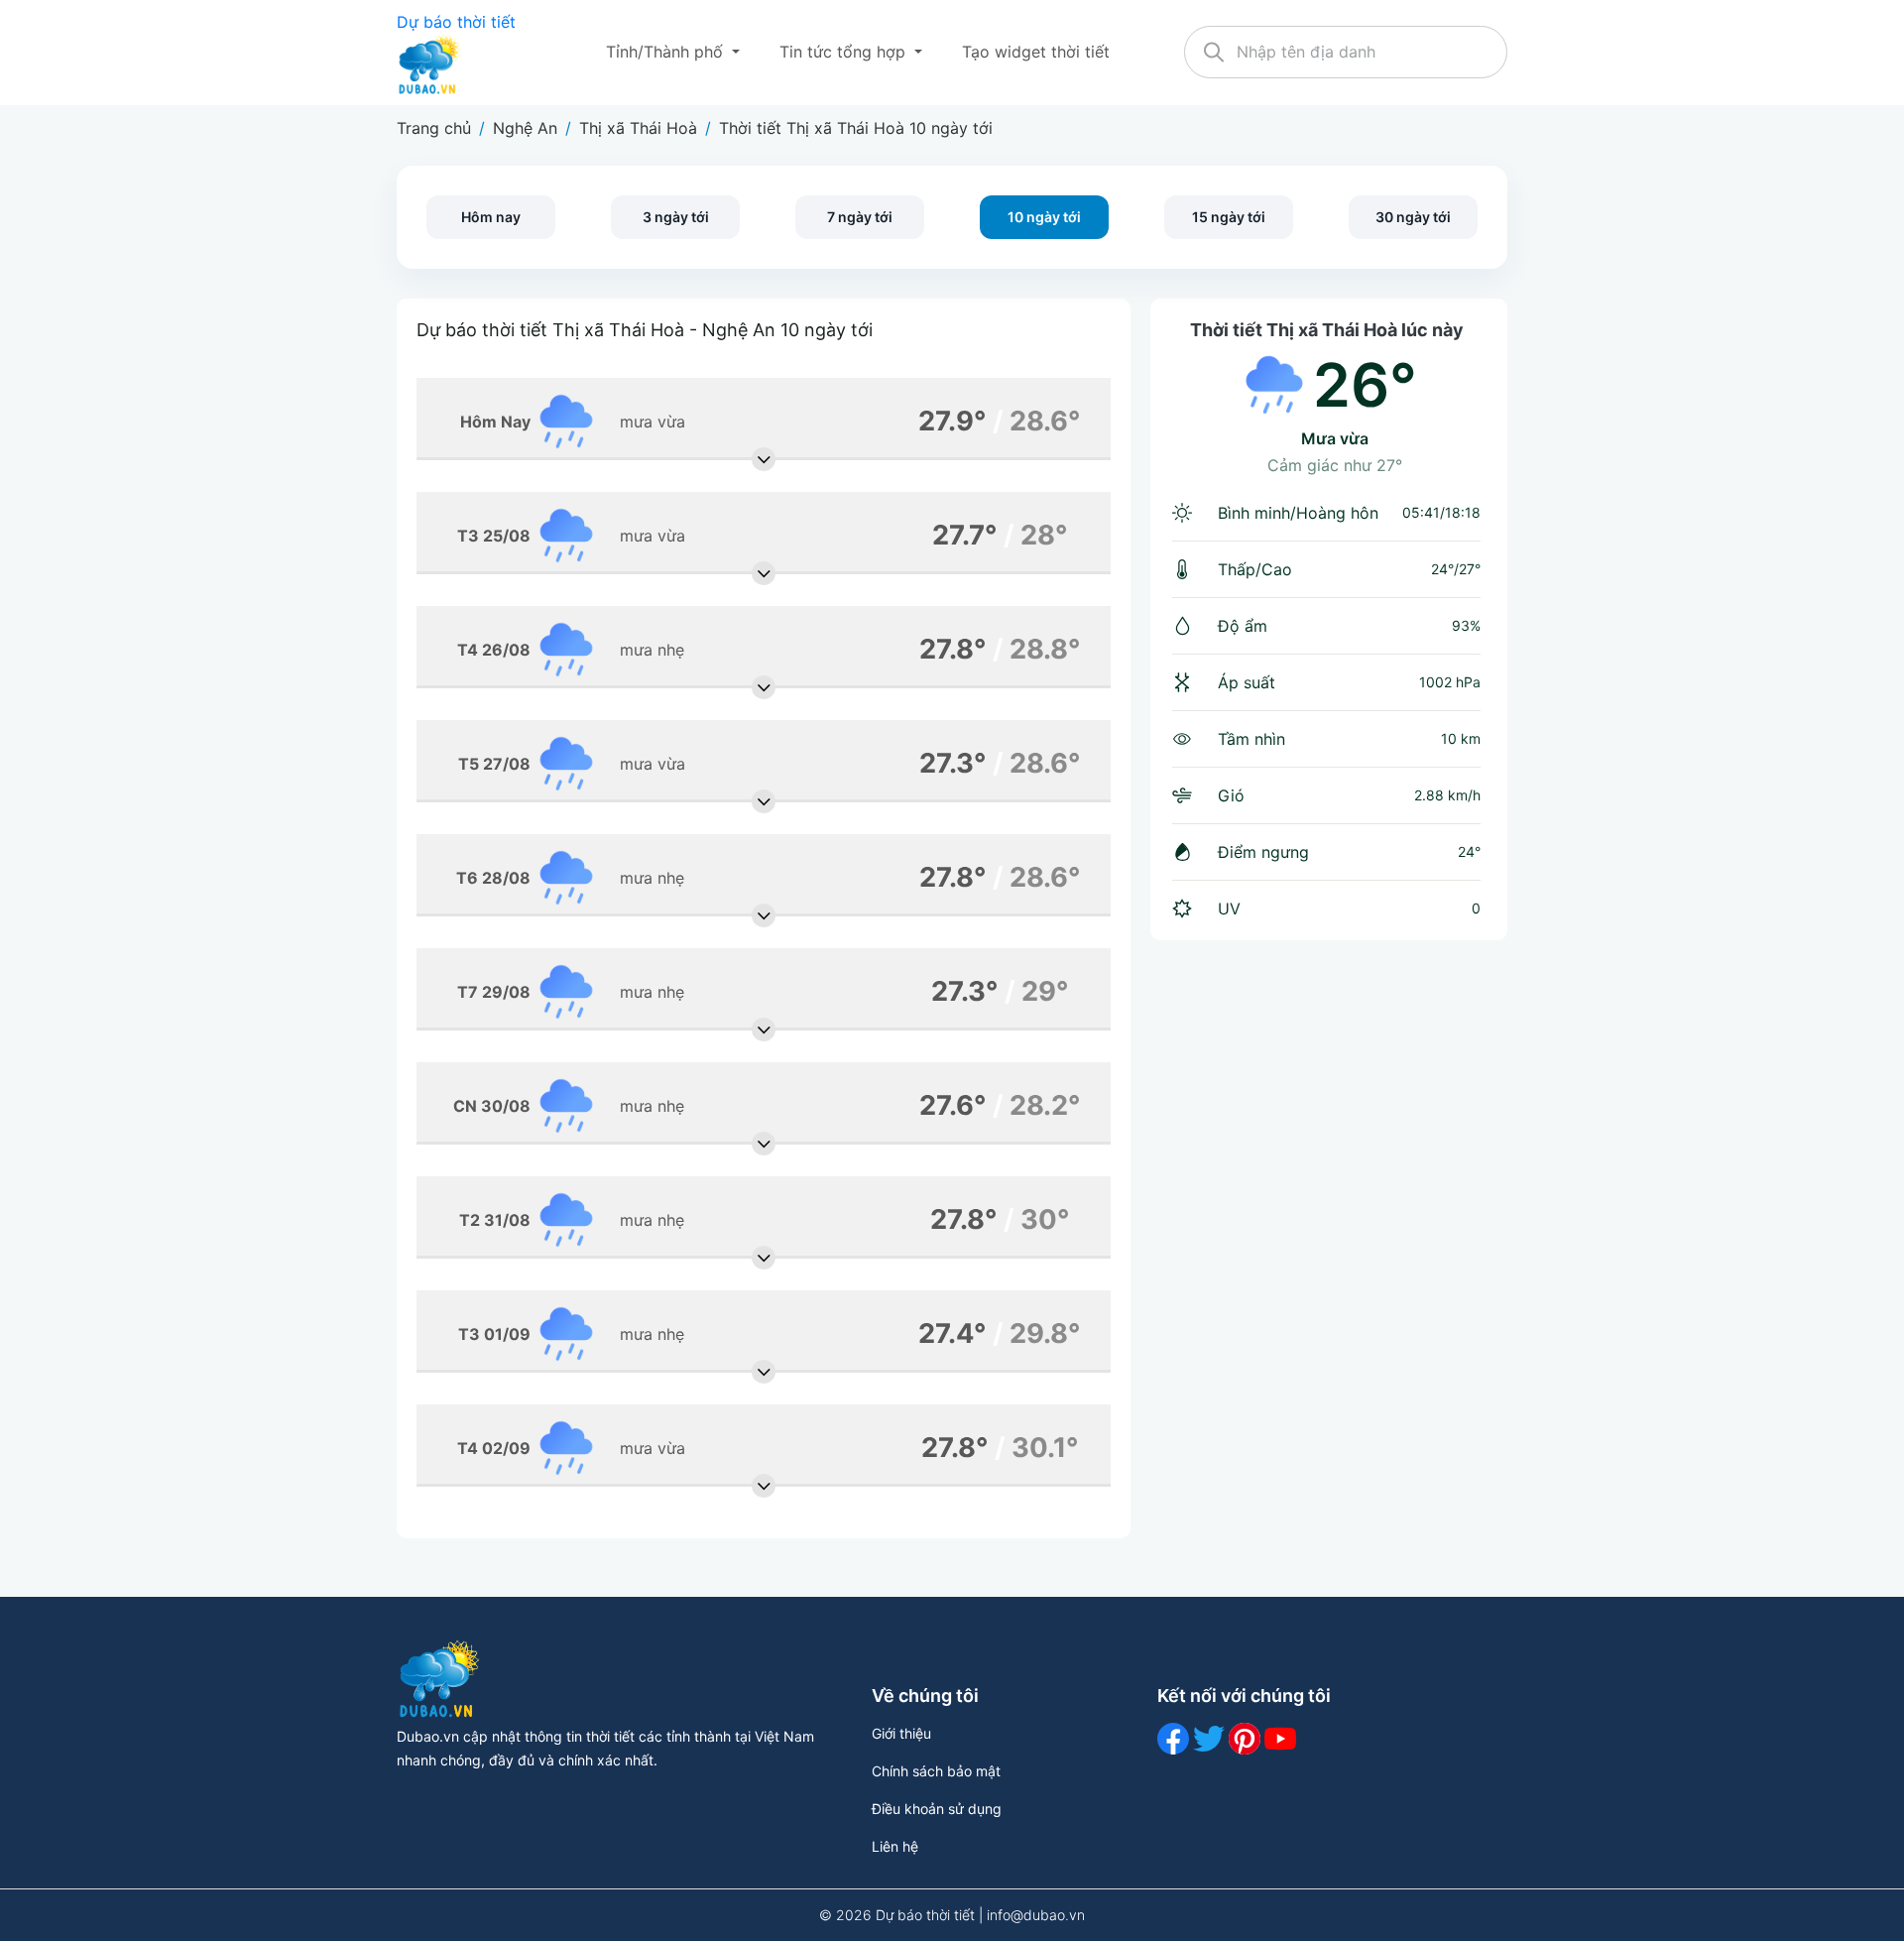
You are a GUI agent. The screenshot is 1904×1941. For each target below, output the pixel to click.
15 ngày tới (1229, 217)
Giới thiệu (901, 1733)
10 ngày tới (1044, 217)
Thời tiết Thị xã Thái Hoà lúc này (1327, 330)
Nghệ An (525, 128)
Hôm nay (491, 217)
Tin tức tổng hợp (845, 52)
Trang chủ (434, 128)
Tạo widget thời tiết (1036, 52)
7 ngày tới (860, 217)
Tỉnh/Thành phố (667, 52)
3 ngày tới (676, 217)
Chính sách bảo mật (936, 1771)
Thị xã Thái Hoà (638, 128)
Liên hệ (895, 1846)
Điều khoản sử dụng (937, 1809)
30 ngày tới (1413, 217)
